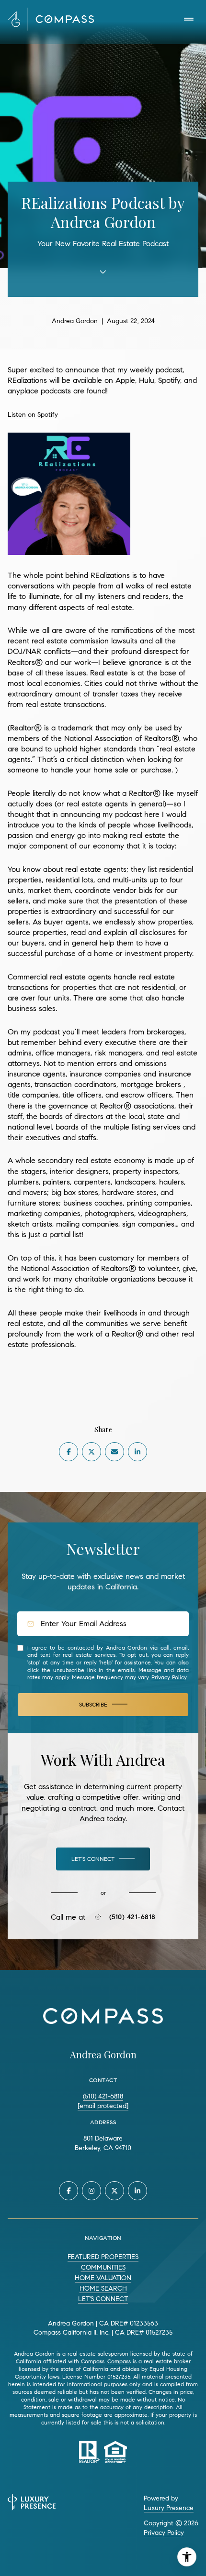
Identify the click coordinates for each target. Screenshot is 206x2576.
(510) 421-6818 (132, 1917)
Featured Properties (103, 2257)
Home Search (103, 2288)
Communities (103, 2267)
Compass (119, 2361)
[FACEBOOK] (69, 2191)
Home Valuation (103, 2278)
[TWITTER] (114, 2191)
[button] (103, 1859)
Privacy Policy (169, 1677)
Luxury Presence (169, 2508)
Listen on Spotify (33, 415)
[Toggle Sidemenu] (189, 19)
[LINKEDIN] (137, 2191)
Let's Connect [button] (103, 2299)
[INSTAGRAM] (92, 2191)
